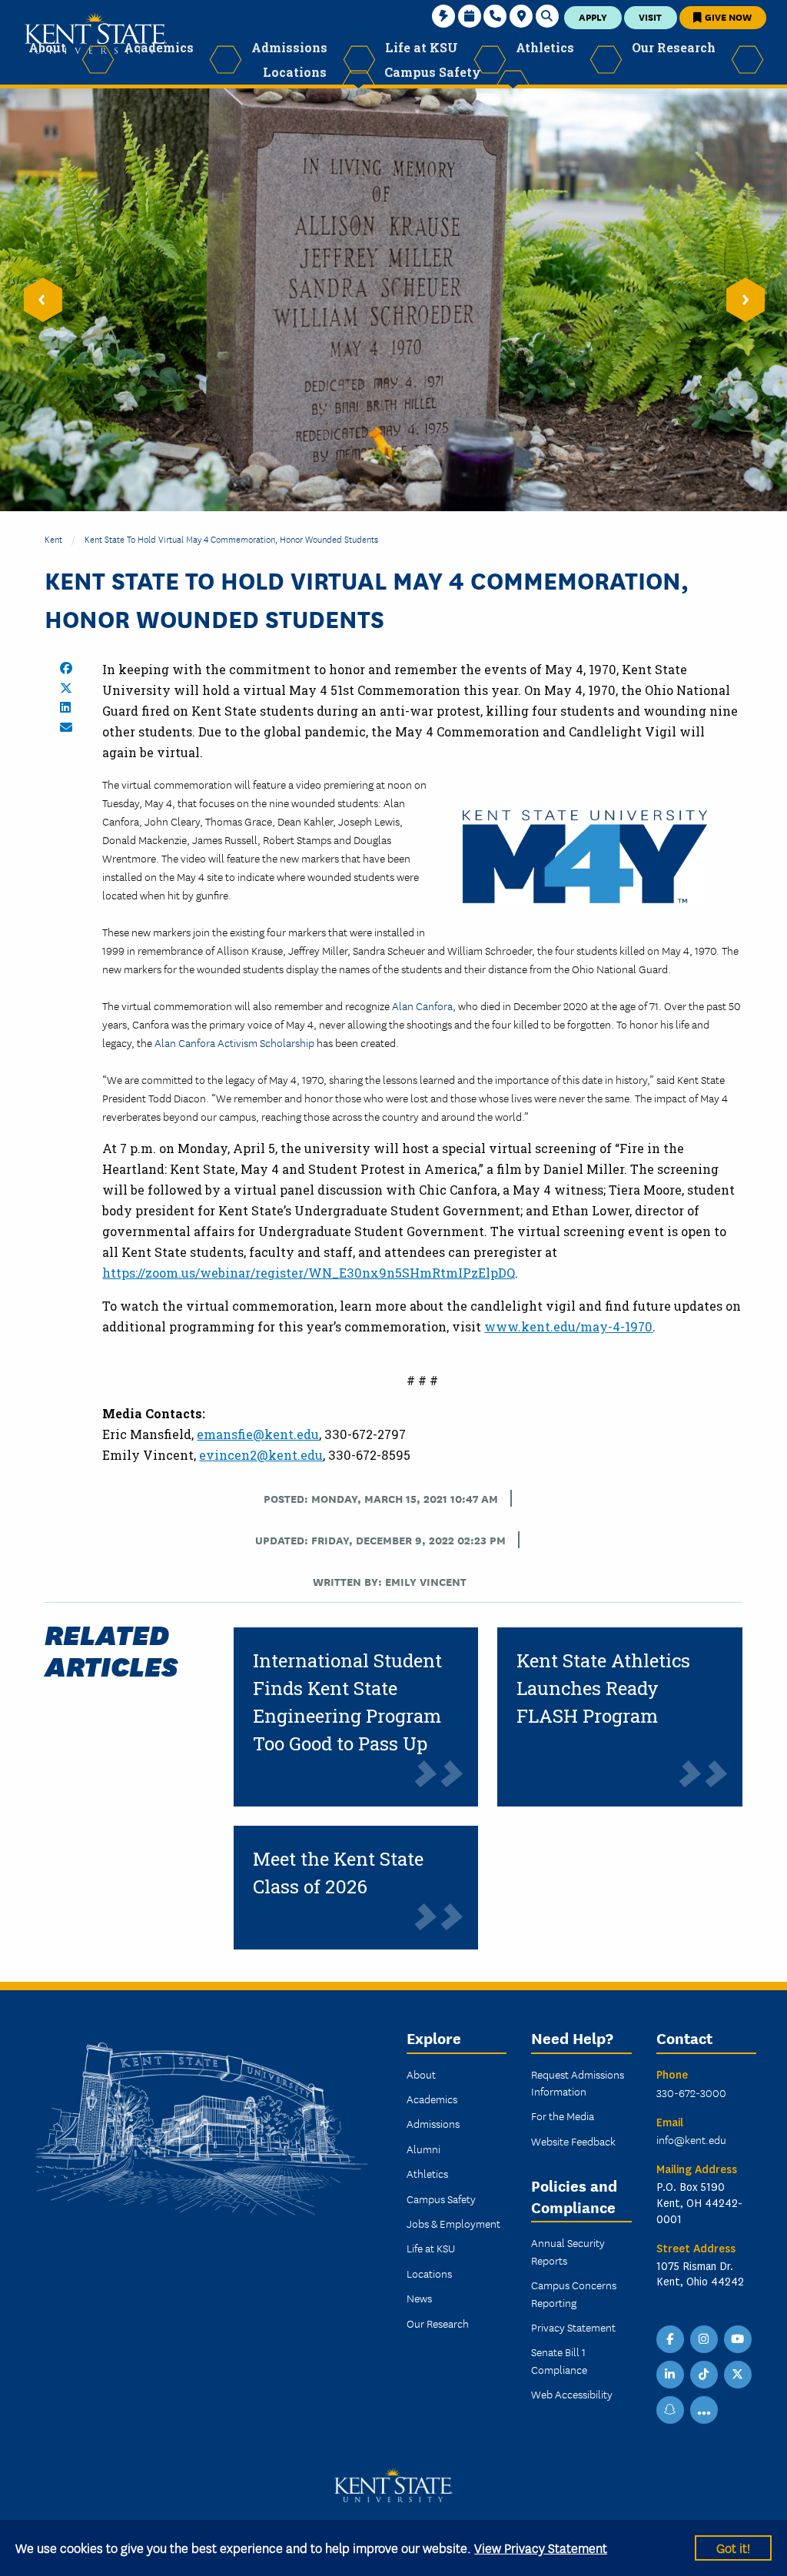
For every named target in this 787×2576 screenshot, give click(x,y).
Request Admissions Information (578, 2082)
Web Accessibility (572, 2394)
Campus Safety (441, 2199)
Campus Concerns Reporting (574, 2293)
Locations (429, 2273)
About (421, 2074)
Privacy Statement (573, 2327)
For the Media (563, 2116)
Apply (593, 17)
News (419, 2298)
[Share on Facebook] (66, 668)
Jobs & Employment (453, 2223)
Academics (432, 2099)
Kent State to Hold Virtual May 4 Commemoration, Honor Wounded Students (231, 538)
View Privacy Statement (541, 2547)
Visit (650, 17)
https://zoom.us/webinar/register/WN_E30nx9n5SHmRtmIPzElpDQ (309, 1273)
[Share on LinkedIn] (65, 707)
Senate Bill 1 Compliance (559, 2360)
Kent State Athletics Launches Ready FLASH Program (603, 1688)
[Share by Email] (66, 727)
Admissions (433, 2123)
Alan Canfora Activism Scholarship (234, 1042)
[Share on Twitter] (66, 688)
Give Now (727, 17)
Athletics (427, 2173)
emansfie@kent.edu (258, 1434)
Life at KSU (431, 2248)
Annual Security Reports (568, 2251)
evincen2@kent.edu (261, 1455)
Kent (53, 538)
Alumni (423, 2149)
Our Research (438, 2323)
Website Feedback (573, 2141)
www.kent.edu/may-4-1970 (568, 1326)
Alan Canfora (422, 1005)
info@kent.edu (691, 2139)
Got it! (733, 2547)
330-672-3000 (691, 2092)
